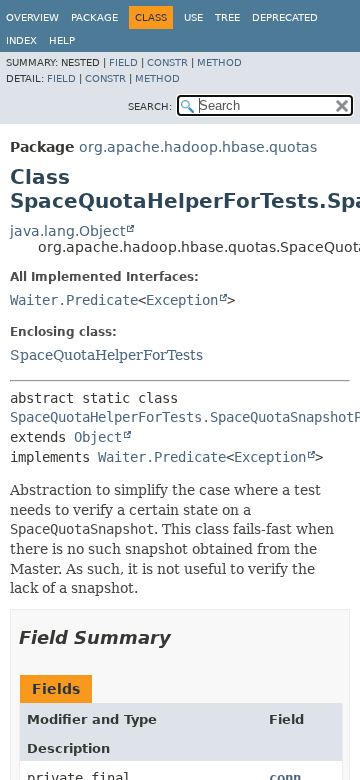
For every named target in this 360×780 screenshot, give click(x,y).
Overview (32, 17)
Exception (182, 300)
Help (62, 40)
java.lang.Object (67, 231)
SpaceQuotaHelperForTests (106, 355)
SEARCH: (150, 106)
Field (123, 62)
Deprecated (285, 17)
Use (193, 17)
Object (98, 437)
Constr (167, 62)
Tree (227, 17)
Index (21, 40)
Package (94, 17)
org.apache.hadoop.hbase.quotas (198, 147)
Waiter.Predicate (74, 300)
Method (219, 62)
